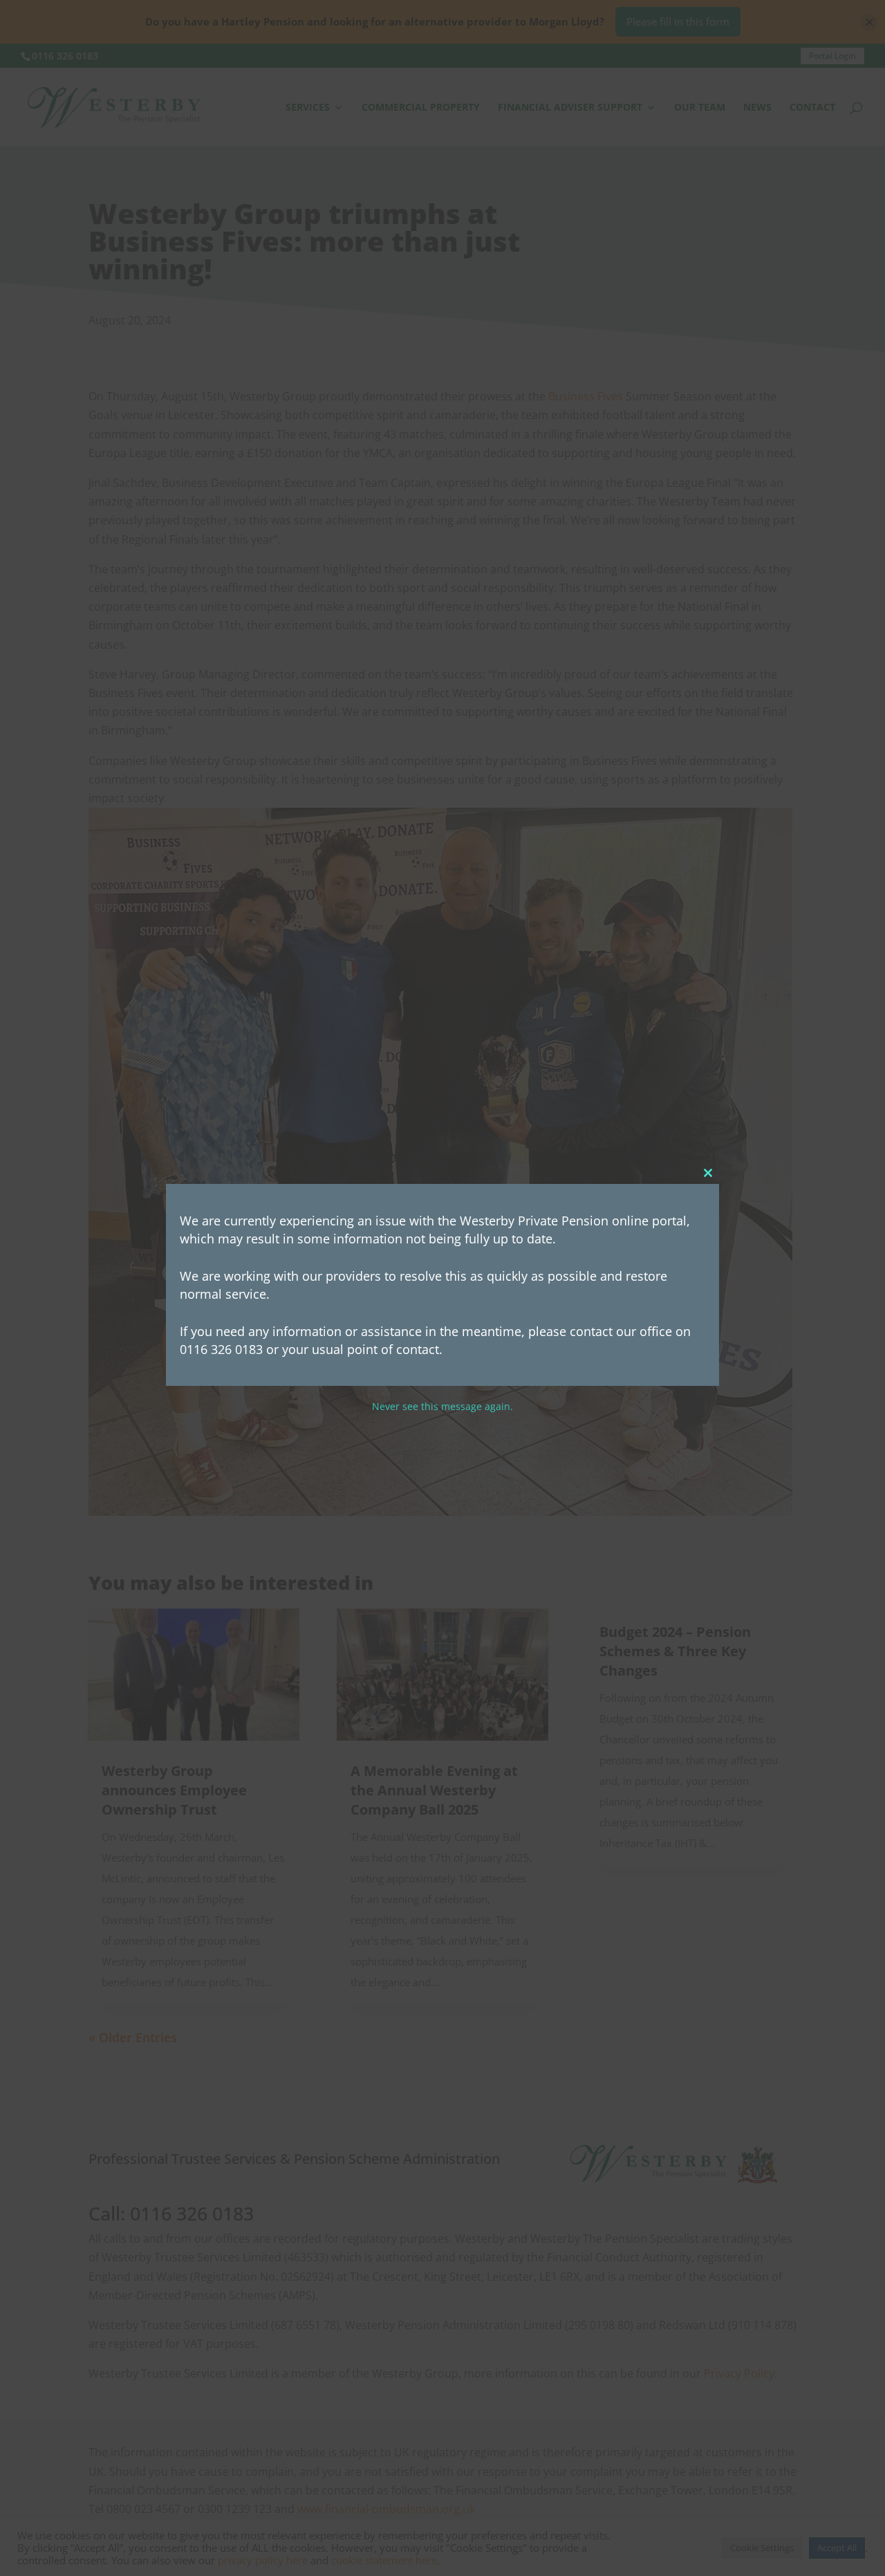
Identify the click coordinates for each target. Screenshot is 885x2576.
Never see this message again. (442, 1407)
